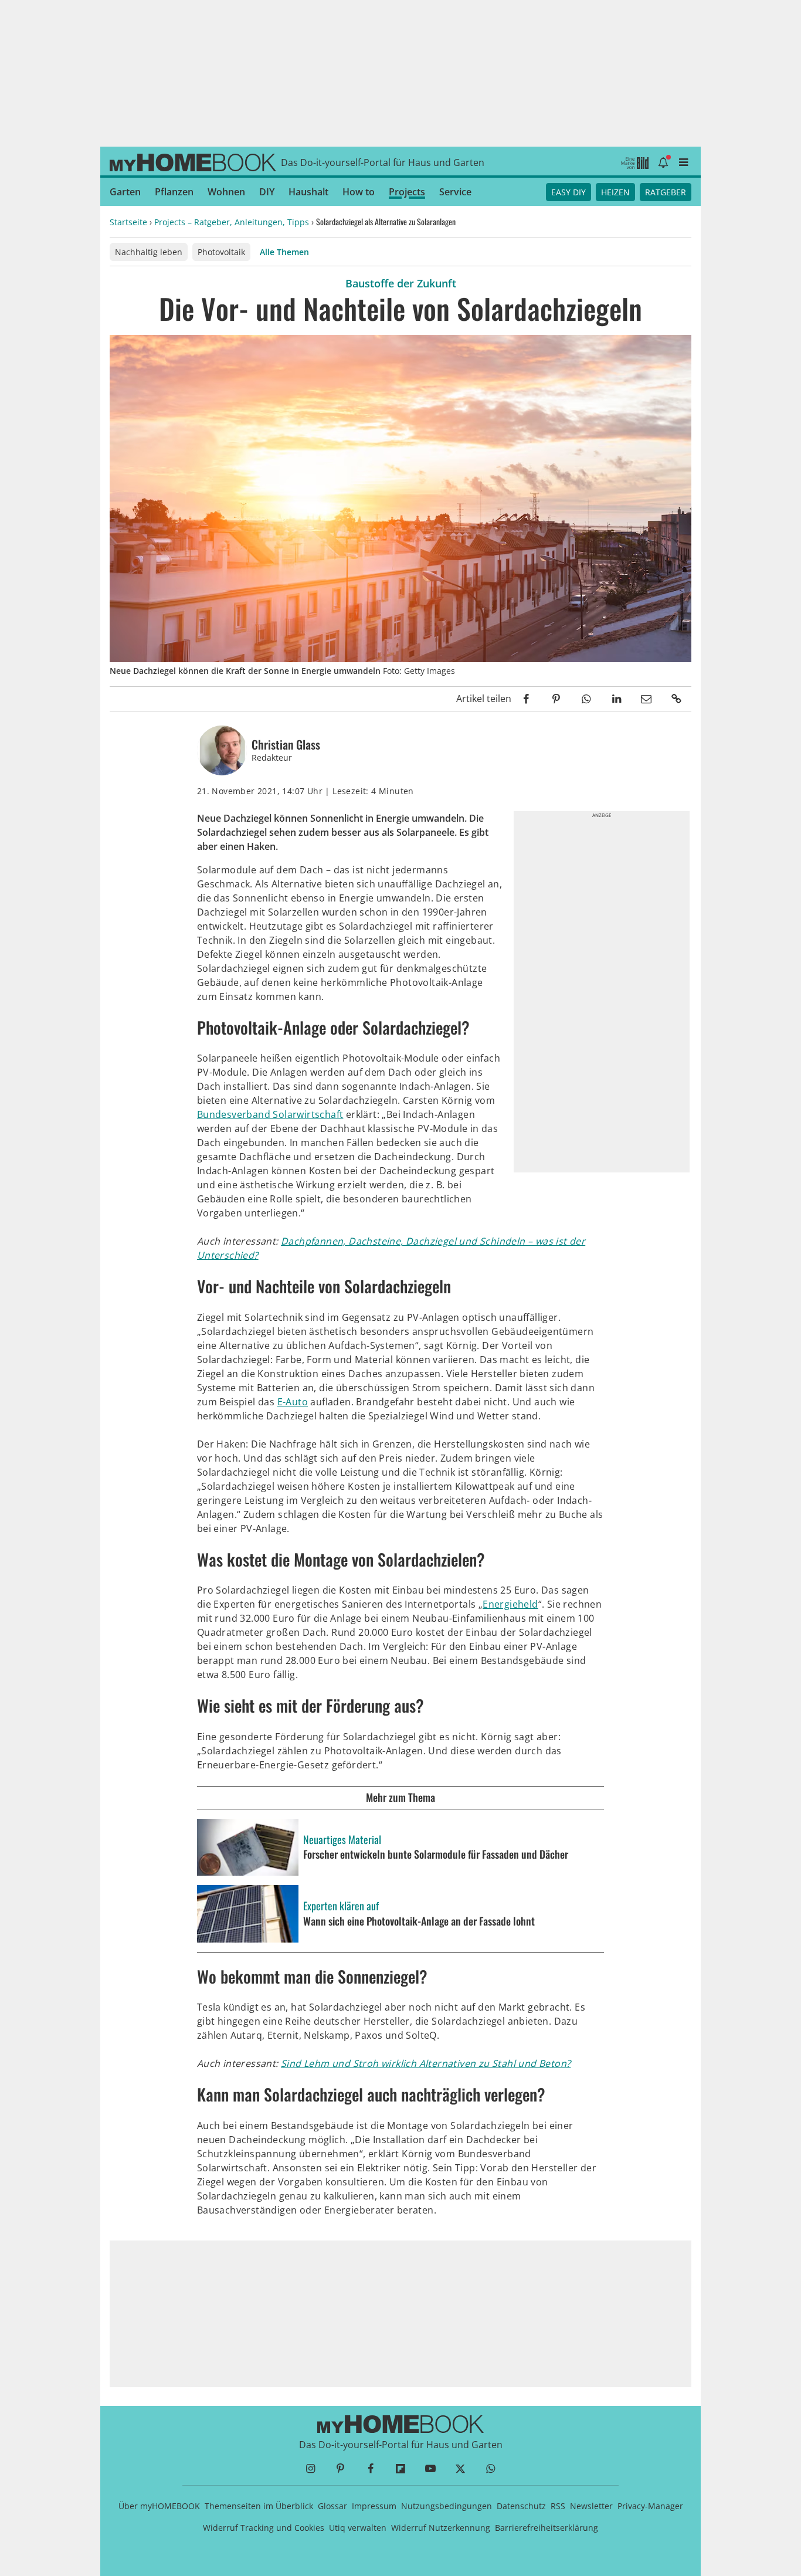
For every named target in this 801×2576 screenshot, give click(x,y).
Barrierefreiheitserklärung (547, 2528)
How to (359, 192)
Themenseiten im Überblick (259, 2506)
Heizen (615, 192)
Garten (125, 192)
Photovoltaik (221, 252)
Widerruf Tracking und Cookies (264, 2528)
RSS (558, 2506)
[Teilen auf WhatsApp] (586, 699)
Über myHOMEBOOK (159, 2506)
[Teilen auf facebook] (526, 699)
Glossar (332, 2506)
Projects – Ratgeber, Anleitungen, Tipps (232, 222)
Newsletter (591, 2506)
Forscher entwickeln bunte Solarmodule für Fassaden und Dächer (437, 1855)
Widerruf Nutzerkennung (441, 2528)
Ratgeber (666, 192)
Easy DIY (568, 192)
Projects (407, 192)
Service (455, 192)
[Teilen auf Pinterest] (556, 699)
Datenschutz (521, 2506)
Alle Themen (284, 252)
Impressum (374, 2506)
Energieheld (510, 1604)
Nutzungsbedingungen (447, 2506)
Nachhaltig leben (149, 252)
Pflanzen (174, 192)
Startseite (128, 222)
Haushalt (308, 192)
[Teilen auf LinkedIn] (616, 699)
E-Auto (293, 1402)
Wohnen (226, 192)
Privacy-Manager (650, 2506)
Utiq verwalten (358, 2528)
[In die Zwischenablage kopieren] (676, 699)
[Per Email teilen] (646, 699)
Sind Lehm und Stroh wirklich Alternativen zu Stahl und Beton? (426, 2063)
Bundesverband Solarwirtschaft (270, 1114)
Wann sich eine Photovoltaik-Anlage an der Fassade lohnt (419, 1921)
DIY (267, 192)
